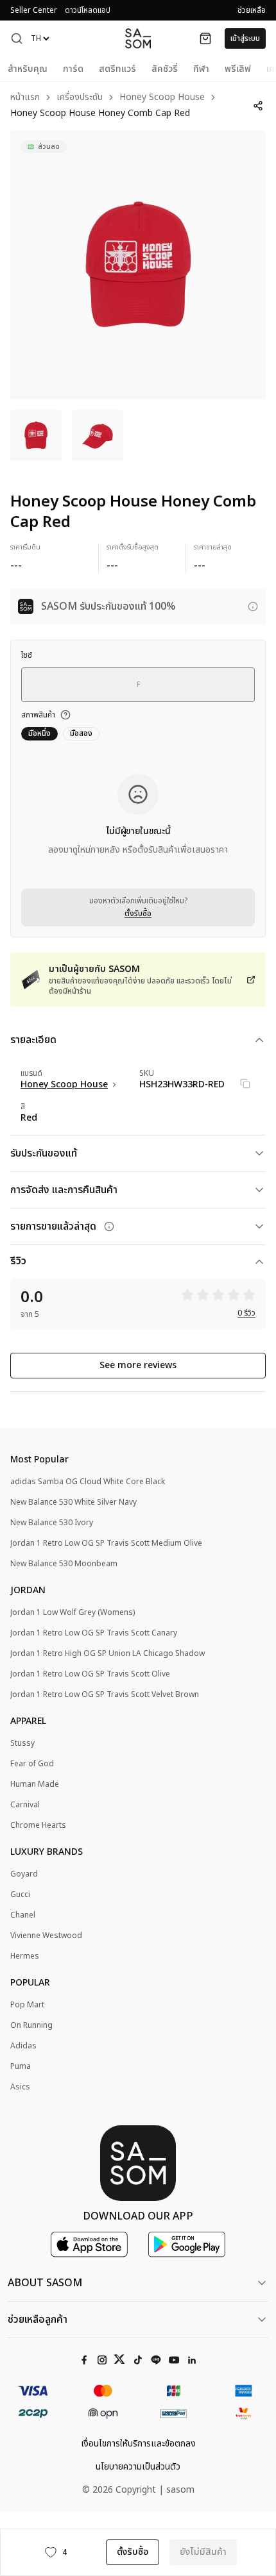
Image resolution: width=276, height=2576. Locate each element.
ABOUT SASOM (45, 2283)
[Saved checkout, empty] (205, 38)
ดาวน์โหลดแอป (88, 10)
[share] (258, 106)
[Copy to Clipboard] (245, 1083)
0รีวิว (246, 1313)
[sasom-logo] (138, 38)
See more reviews (138, 1365)
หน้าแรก (25, 98)
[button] (17, 38)
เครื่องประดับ (80, 98)
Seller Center (34, 10)
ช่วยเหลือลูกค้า (38, 2320)
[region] (138, 265)
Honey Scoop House (162, 98)
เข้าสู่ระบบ (245, 38)
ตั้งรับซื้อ (138, 914)
